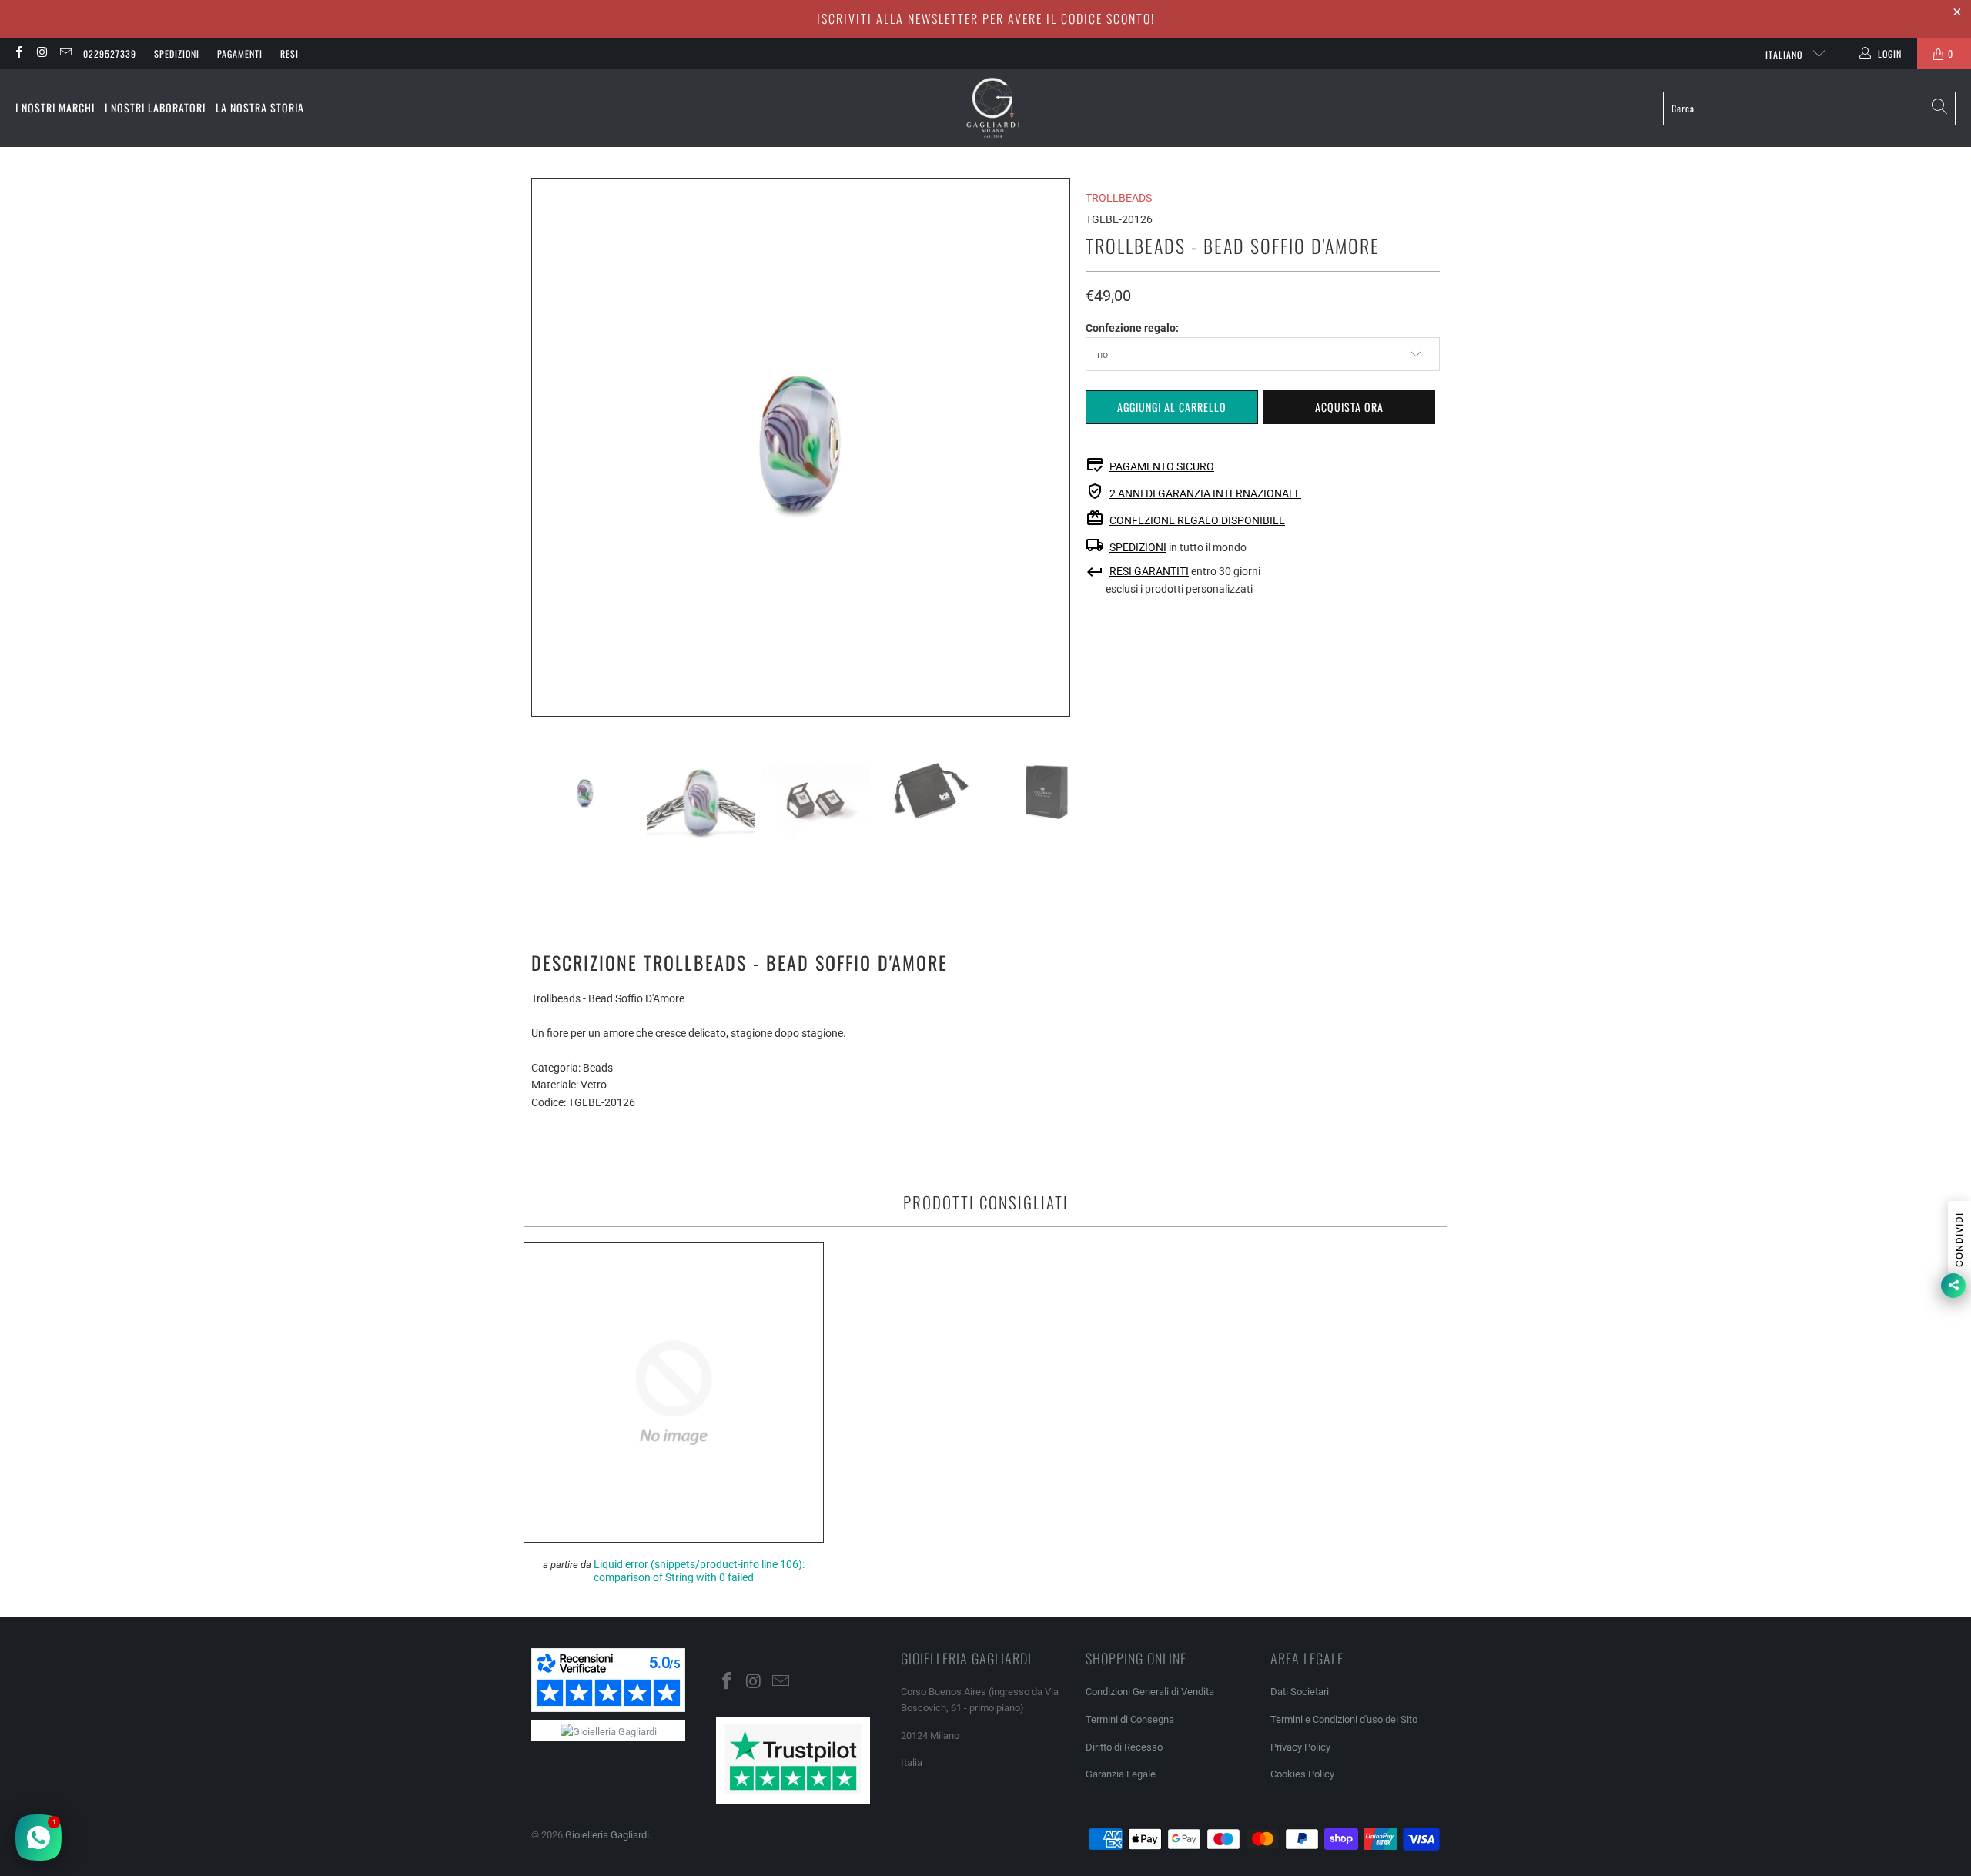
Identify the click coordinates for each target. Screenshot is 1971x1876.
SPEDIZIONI (1138, 547)
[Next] (1059, 447)
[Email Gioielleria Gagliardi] (65, 54)
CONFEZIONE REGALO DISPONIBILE (1197, 520)
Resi (289, 54)
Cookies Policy (1302, 1774)
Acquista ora (1349, 407)
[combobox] (1809, 109)
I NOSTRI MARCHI (55, 107)
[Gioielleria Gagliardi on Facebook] (18, 54)
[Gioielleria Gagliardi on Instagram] (41, 54)
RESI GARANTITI (1149, 571)
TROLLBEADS (1119, 198)
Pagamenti (240, 54)
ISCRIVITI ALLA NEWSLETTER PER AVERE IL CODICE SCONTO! (986, 18)
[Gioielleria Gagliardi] (993, 108)
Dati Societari (1300, 1692)
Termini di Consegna (1130, 1719)
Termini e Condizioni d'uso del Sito (1344, 1719)
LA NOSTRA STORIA (260, 107)
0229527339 (110, 54)
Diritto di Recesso (1124, 1747)
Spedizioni (177, 54)
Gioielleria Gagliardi (607, 1835)
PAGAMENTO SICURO (1162, 466)
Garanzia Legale (1121, 1774)
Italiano (1785, 54)
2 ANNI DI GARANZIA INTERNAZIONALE (1205, 493)
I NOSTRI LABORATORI (155, 107)
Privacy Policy (1300, 1747)
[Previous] (543, 447)
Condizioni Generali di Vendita (1150, 1692)
